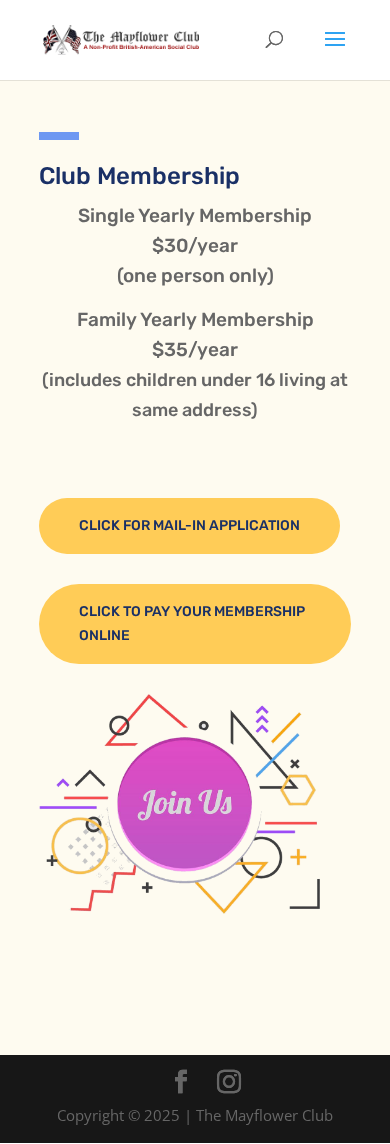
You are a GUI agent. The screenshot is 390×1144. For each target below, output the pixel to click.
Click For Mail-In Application (189, 525)
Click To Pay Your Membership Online (192, 623)
